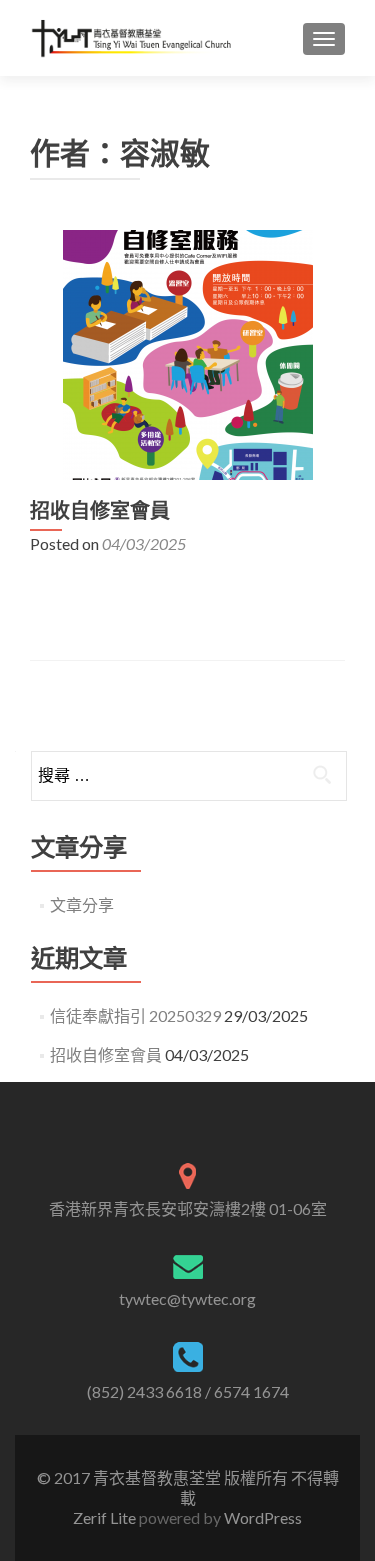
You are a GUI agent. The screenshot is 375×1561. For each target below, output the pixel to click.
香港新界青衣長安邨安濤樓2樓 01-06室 (188, 1208)
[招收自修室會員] (188, 352)
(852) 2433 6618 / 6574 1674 (188, 1391)
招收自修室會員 (100, 511)
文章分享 (82, 904)
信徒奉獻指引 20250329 (135, 1015)
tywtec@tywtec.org (187, 1298)
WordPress (261, 1517)
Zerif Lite (106, 1517)
